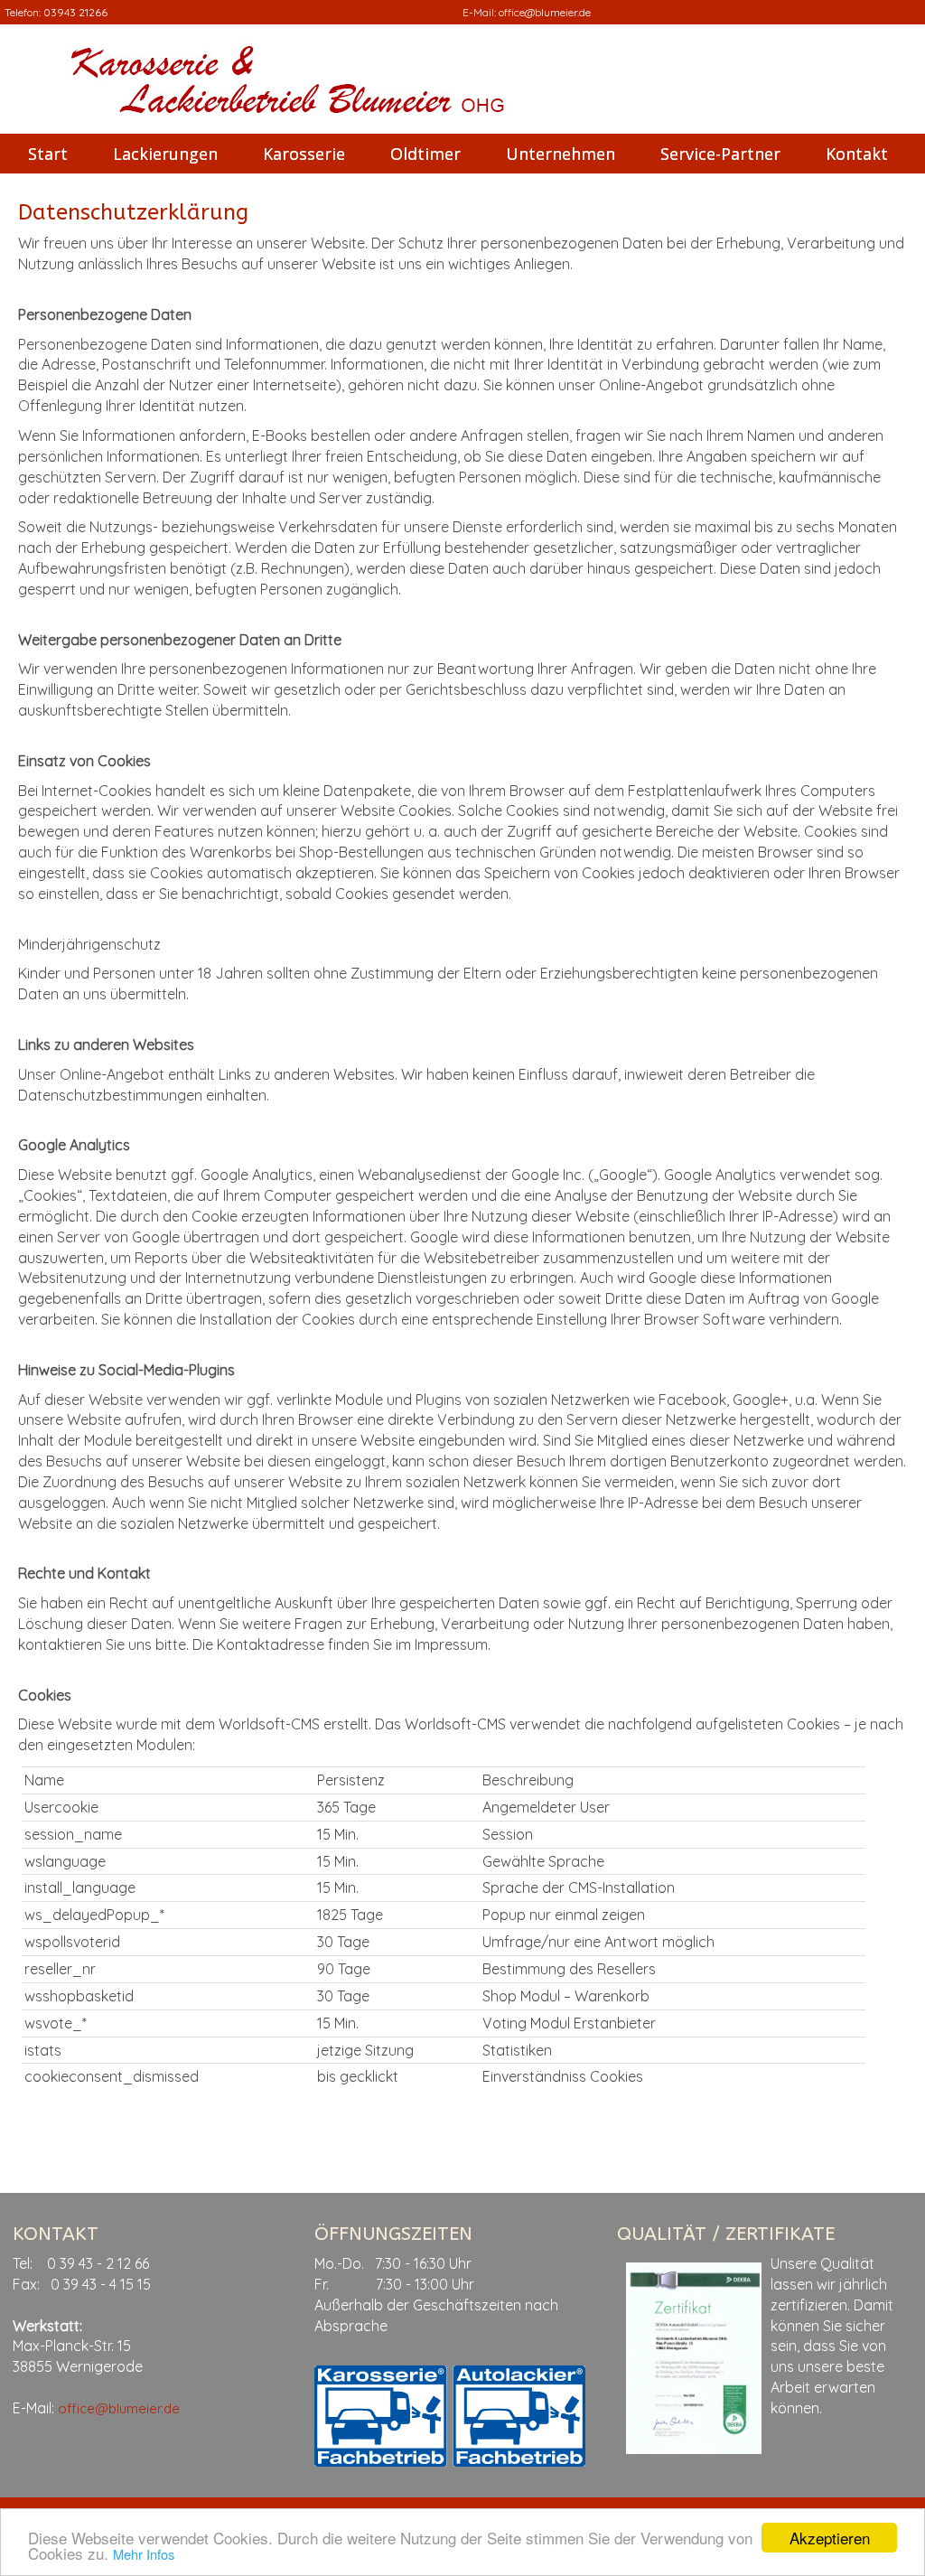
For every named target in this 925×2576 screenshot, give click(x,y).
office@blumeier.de (545, 12)
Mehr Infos (144, 2554)
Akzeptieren (830, 2538)
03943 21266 (75, 12)
